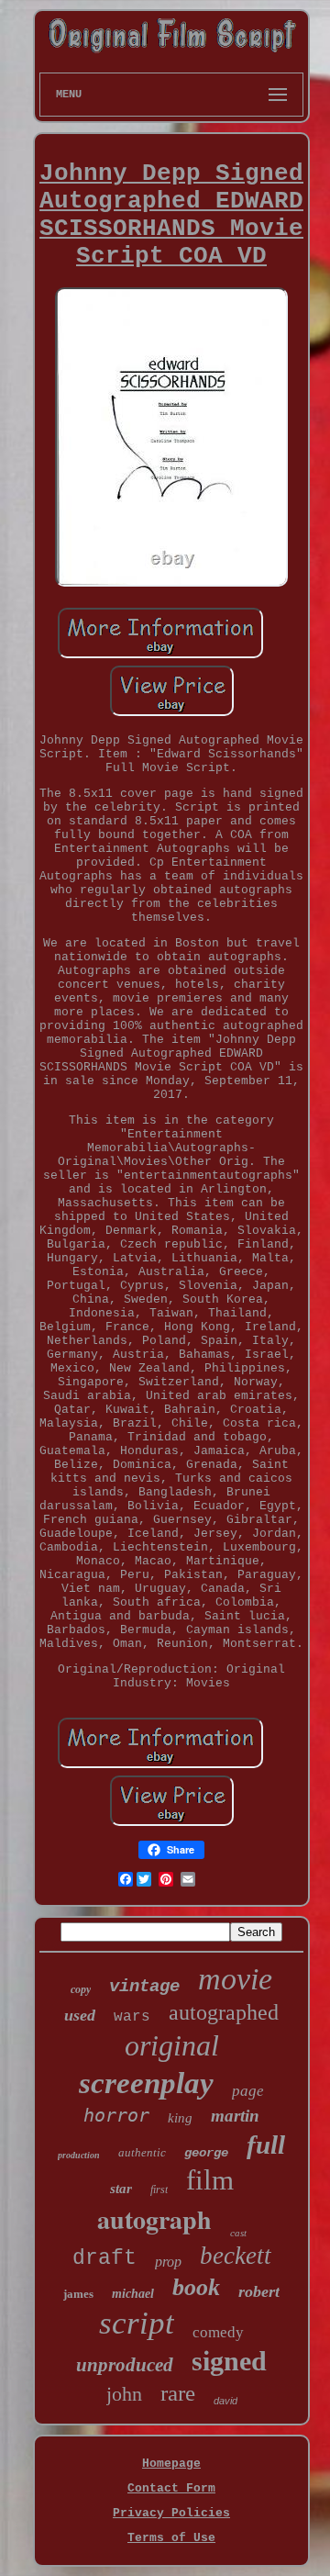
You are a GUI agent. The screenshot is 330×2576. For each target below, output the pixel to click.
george (206, 2153)
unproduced (125, 2365)
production (79, 2155)
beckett (236, 2256)
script (137, 2323)
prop (168, 2262)
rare (178, 2393)
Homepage (171, 2464)
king (180, 2118)
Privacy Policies (171, 2513)
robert (259, 2291)
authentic (142, 2152)
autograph (154, 2219)
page (248, 2091)
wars (132, 2017)
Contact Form (171, 2488)
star (121, 2189)
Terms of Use (171, 2538)
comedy (218, 2332)
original (172, 2045)
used (80, 2015)
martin (235, 2116)
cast (238, 2233)
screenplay (146, 2083)
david (225, 2401)
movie (235, 1979)
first (159, 2190)
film (210, 2180)
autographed (224, 2012)
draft (104, 2258)
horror (116, 2115)
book (196, 2287)
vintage (144, 1987)
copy (81, 1989)
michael (133, 2294)
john (124, 2394)
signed (229, 2361)
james (78, 2294)
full (266, 2145)
